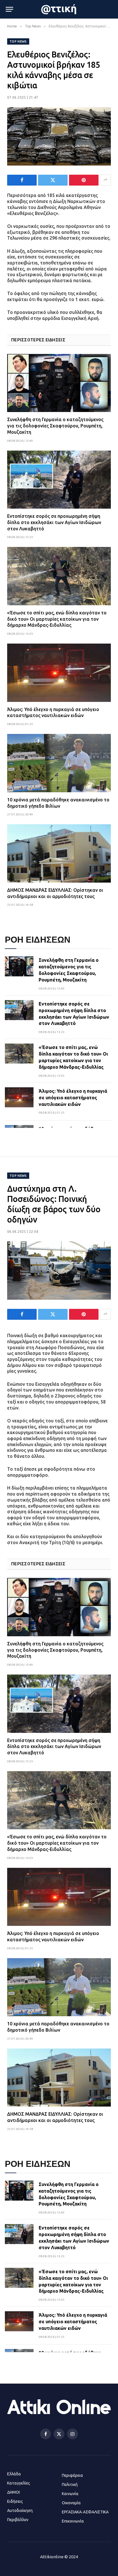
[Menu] (9, 9)
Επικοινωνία (73, 2521)
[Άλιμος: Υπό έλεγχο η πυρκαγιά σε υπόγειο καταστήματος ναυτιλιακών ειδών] (59, 673)
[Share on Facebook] (22, 180)
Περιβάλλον (18, 2520)
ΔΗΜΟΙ (13, 2492)
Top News (18, 41)
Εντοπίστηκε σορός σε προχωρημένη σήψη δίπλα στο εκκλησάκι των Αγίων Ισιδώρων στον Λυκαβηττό (54, 522)
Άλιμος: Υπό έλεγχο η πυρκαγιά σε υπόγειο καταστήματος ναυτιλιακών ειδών (73, 1098)
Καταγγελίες (19, 2483)
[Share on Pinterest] (84, 180)
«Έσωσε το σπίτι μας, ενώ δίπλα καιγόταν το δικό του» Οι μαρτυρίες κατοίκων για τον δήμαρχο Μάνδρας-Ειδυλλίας (57, 619)
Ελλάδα (14, 2474)
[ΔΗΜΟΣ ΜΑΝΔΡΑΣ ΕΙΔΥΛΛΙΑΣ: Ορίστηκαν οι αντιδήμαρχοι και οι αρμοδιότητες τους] (59, 853)
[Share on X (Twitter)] (53, 180)
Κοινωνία (70, 2494)
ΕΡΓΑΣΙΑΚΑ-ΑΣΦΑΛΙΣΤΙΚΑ (85, 2512)
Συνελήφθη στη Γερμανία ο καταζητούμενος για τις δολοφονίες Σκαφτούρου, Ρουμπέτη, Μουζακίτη (55, 426)
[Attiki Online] (59, 9)
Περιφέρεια (72, 2475)
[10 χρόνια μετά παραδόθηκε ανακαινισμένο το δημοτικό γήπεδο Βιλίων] (59, 763)
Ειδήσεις (15, 2501)
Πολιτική (70, 2485)
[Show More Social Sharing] (105, 180)
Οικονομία (71, 2503)
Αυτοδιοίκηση (20, 2511)
